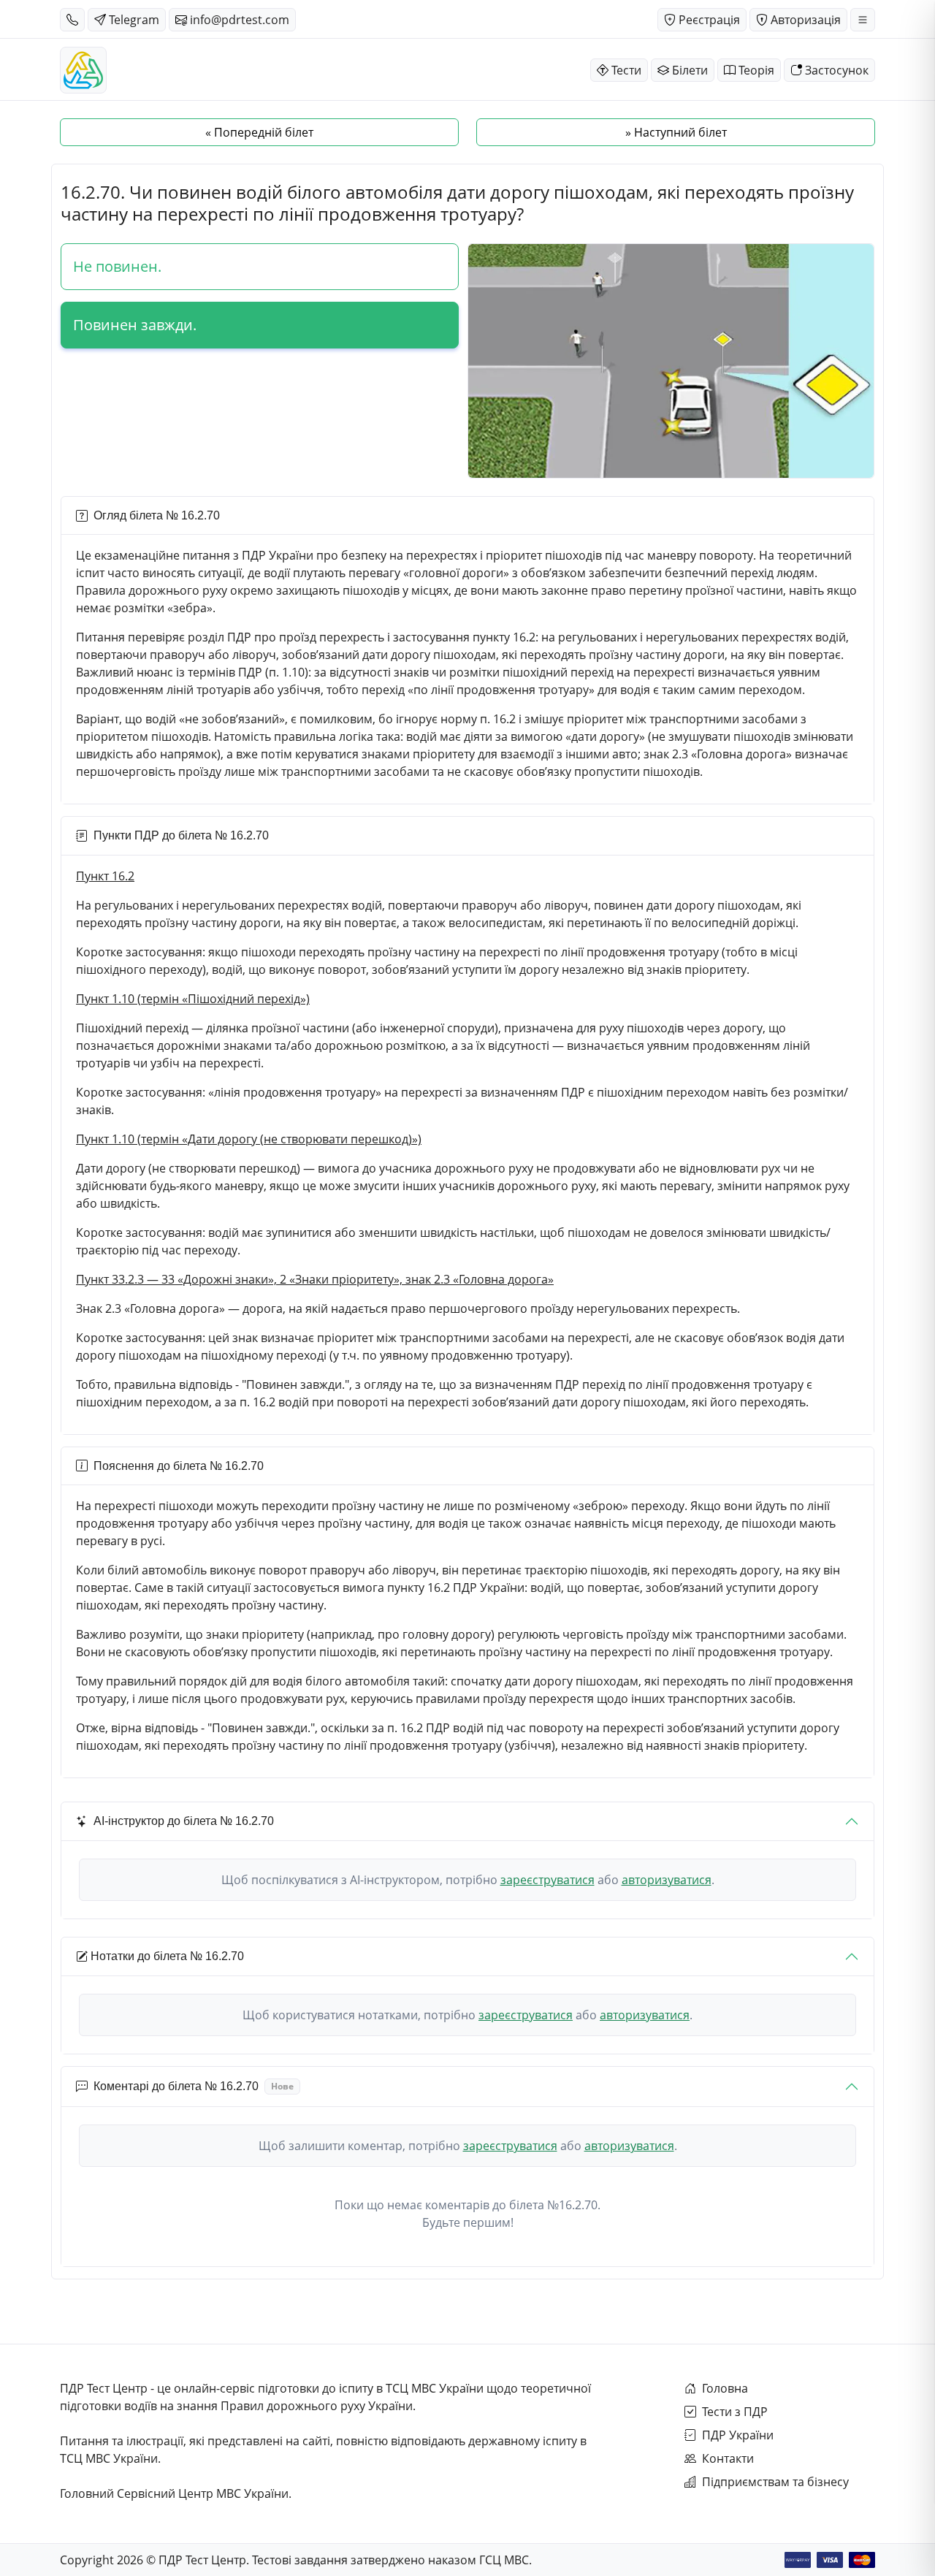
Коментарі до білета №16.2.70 (194, 2086)
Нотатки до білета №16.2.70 (167, 1956)
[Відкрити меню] (863, 20)
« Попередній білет (259, 132)
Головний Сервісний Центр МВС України (174, 2493)
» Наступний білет (676, 132)
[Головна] (83, 70)
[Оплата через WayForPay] (798, 2560)
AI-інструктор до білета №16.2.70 (184, 1821)
